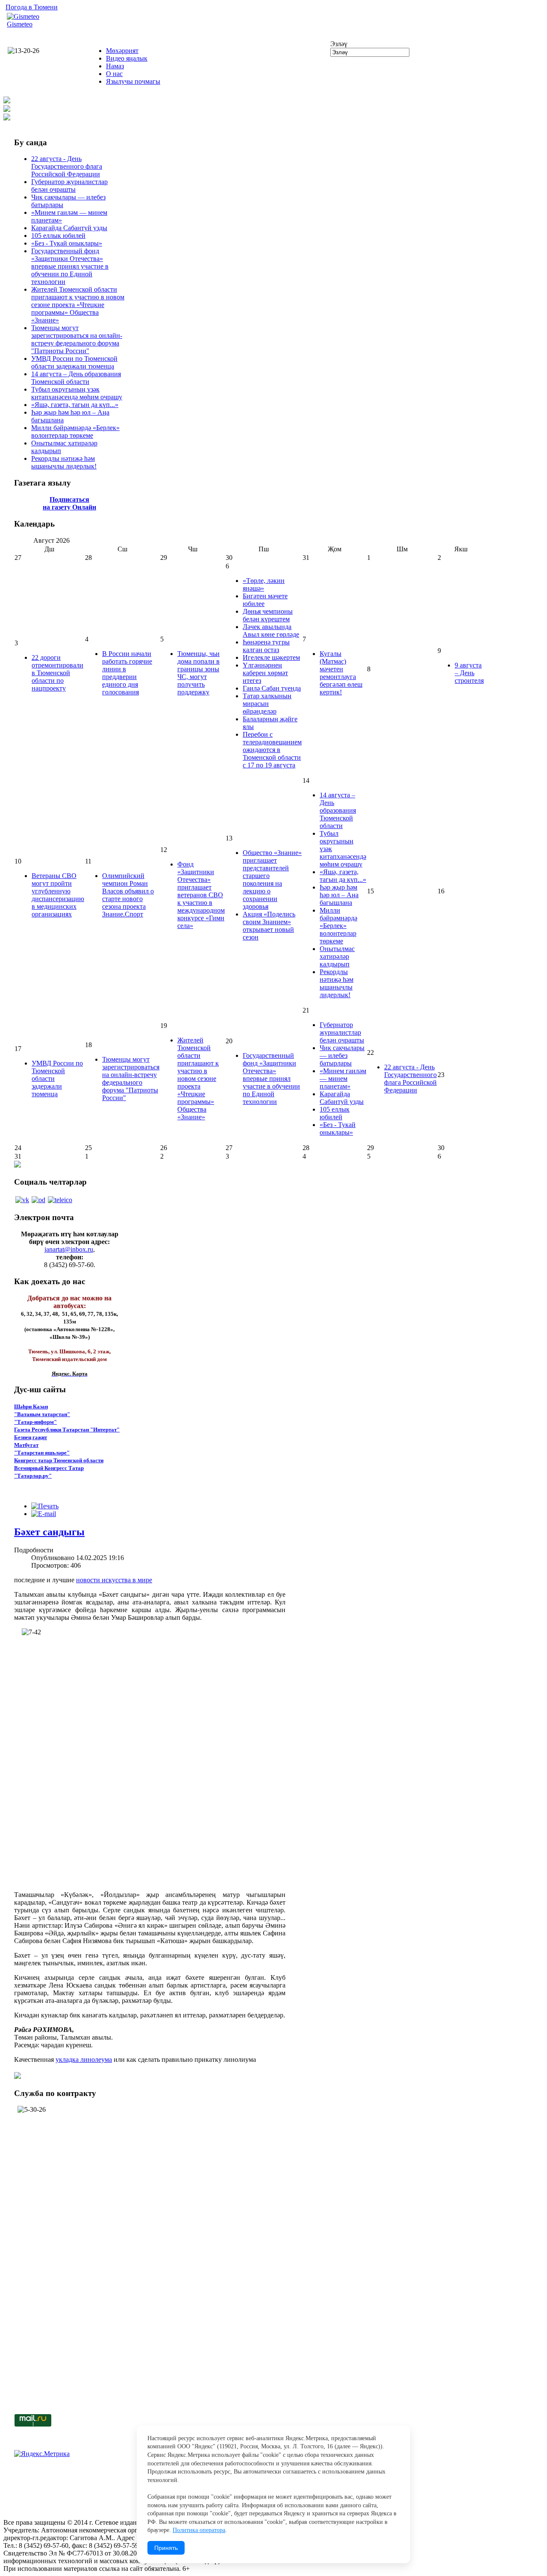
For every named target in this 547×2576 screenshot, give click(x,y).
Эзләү (339, 44)
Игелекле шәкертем (271, 657)
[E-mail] (44, 1514)
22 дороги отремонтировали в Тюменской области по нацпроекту (57, 673)
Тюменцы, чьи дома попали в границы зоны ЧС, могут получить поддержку (199, 673)
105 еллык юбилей (58, 236)
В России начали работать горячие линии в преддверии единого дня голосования (127, 673)
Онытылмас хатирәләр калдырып (337, 956)
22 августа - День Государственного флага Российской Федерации (67, 166)
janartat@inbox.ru (69, 1249)
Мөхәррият (122, 51)
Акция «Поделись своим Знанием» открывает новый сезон (269, 926)
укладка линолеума (84, 2059)
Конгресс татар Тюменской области (59, 1460)
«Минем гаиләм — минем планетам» (343, 1079)
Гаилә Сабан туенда (272, 688)
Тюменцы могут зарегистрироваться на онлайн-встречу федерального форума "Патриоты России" (77, 339)
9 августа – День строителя (469, 673)
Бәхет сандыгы (49, 1532)
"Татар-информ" (35, 1422)
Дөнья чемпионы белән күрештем (268, 615)
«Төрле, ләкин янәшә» (264, 584)
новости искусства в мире (114, 1580)
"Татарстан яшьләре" (42, 1453)
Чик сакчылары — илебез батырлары (342, 1055)
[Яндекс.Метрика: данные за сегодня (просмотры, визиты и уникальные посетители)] (42, 2454)
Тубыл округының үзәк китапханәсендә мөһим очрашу (77, 393)
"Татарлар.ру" (33, 1476)
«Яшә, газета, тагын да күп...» (75, 405)
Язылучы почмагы (133, 81)
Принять (166, 2548)
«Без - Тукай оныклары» (67, 243)
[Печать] (45, 1506)
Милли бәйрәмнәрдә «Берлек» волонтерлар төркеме (75, 432)
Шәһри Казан (31, 1407)
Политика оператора (199, 2530)
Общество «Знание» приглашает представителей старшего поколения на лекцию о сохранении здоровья (272, 880)
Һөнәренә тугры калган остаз (266, 646)
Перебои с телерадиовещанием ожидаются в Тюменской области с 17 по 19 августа (272, 750)
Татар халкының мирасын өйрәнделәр (267, 704)
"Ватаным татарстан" (42, 1414)
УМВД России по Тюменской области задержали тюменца (74, 362)
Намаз (115, 66)
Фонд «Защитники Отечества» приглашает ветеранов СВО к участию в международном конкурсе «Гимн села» (201, 895)
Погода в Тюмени (32, 7)
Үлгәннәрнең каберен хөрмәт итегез (265, 673)
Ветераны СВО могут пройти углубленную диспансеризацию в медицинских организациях (58, 895)
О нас (114, 74)
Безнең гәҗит (31, 1437)
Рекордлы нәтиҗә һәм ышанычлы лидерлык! (64, 462)
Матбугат (26, 1445)
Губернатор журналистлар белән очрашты (69, 186)
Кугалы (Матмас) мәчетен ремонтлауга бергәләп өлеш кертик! (341, 673)
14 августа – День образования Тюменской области (76, 378)
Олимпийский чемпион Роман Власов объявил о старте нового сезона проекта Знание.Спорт (128, 895)
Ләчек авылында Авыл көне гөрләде (271, 631)
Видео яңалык (127, 58)
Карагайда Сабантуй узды (69, 228)
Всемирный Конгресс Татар (49, 1468)
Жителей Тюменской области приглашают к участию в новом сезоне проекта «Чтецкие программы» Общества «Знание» (78, 305)
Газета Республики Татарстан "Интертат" (67, 1430)
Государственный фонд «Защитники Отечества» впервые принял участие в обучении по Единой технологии (70, 266)
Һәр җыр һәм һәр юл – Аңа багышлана (339, 895)
